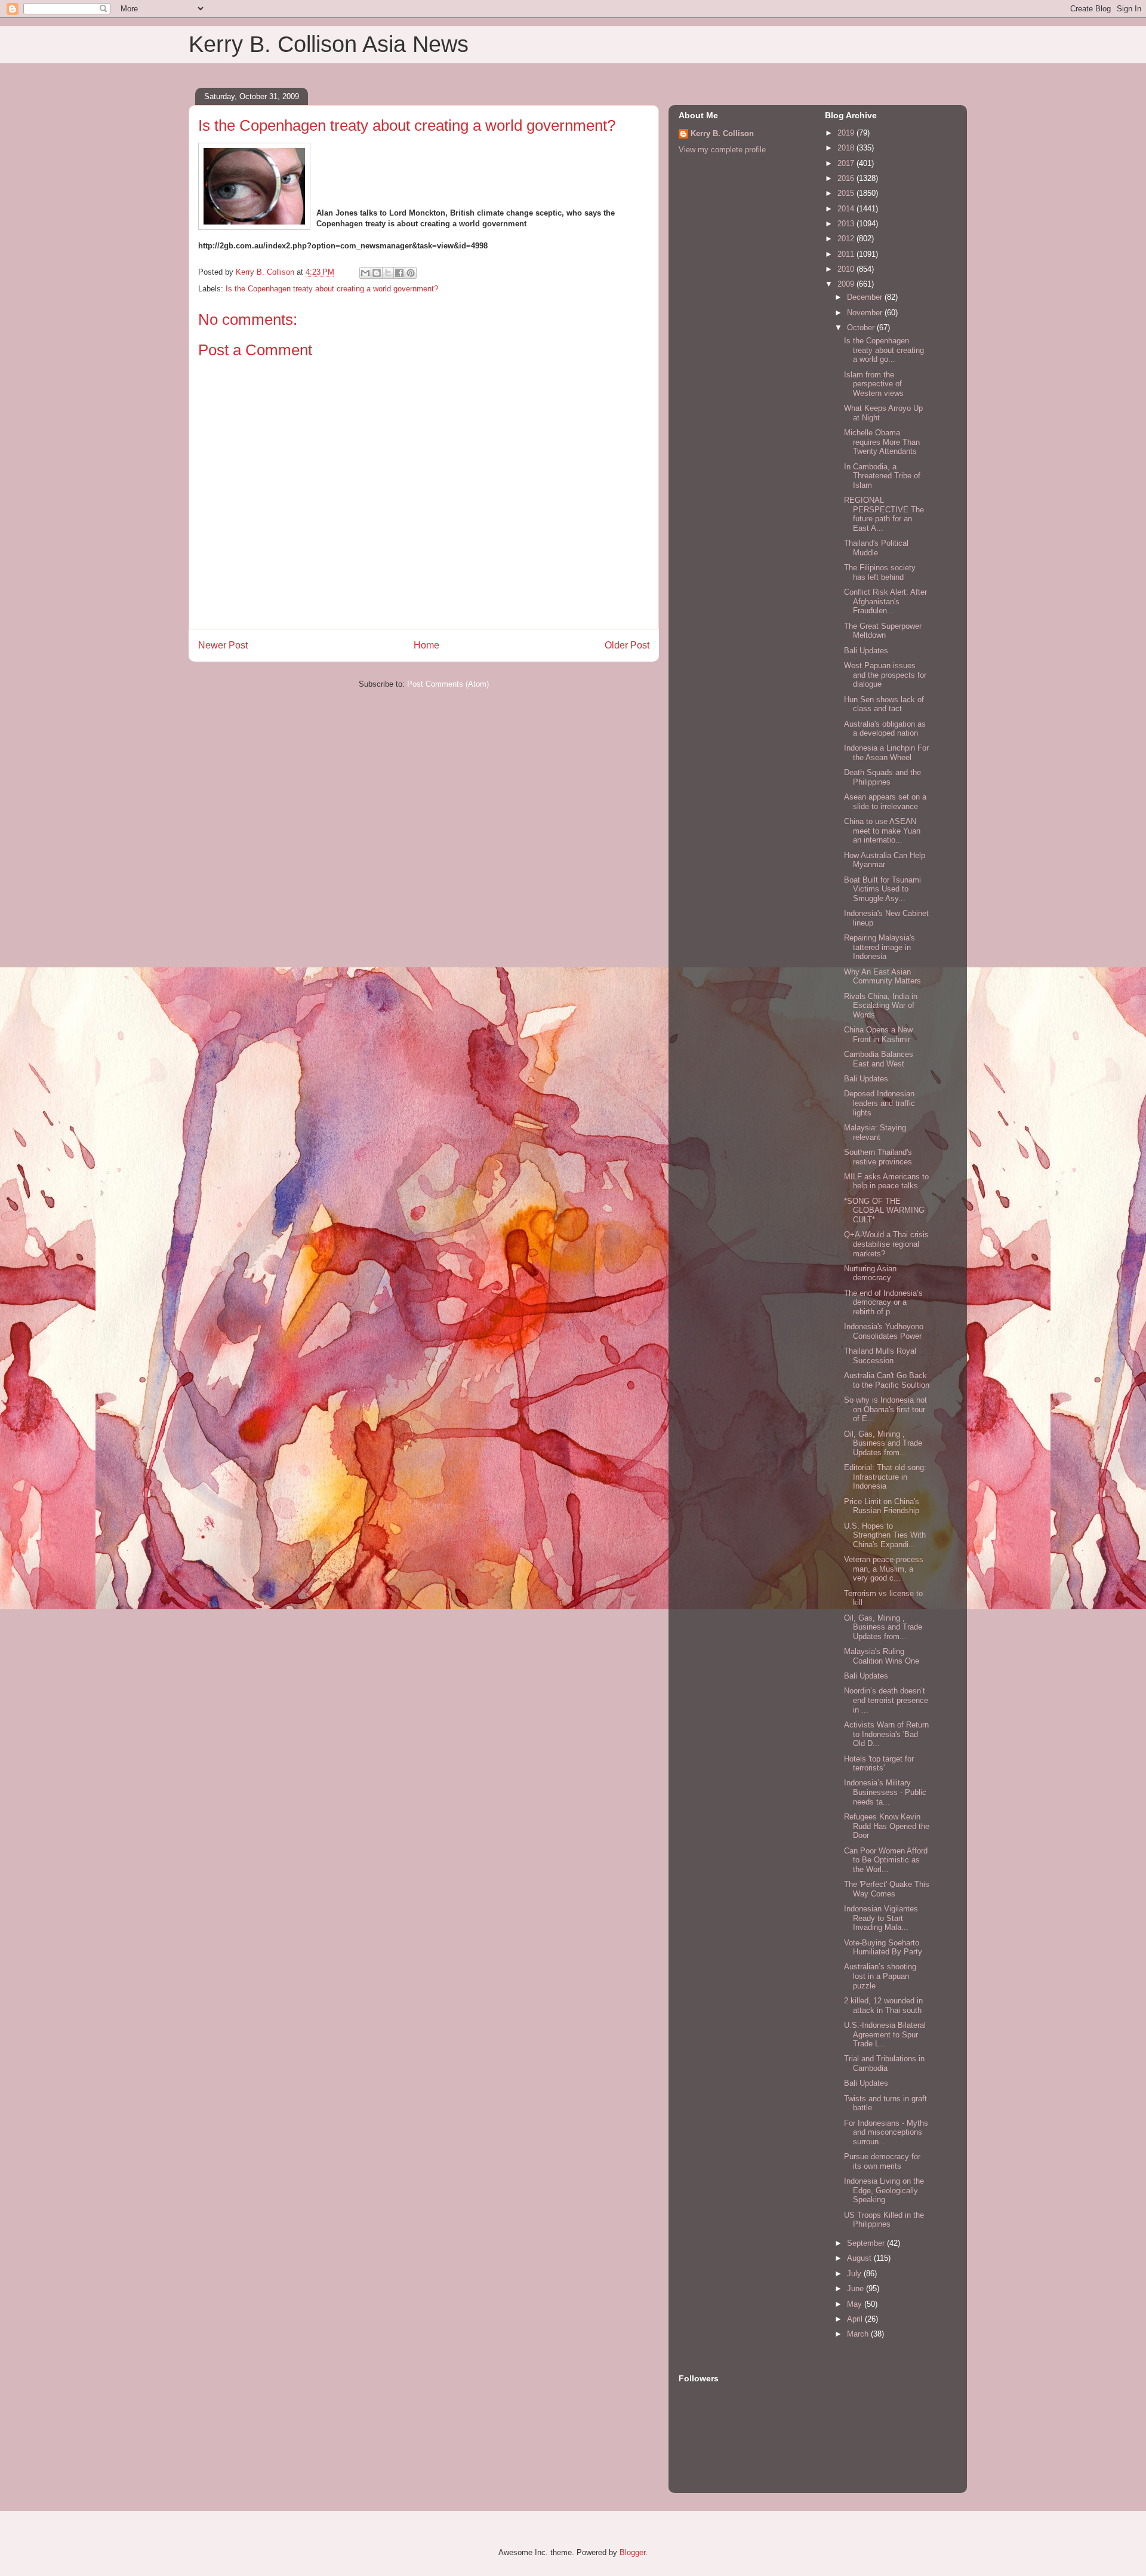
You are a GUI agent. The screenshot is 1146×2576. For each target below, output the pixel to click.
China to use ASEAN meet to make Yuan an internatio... (882, 831)
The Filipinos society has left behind (880, 572)
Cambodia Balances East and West (879, 1059)
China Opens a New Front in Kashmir (878, 1035)
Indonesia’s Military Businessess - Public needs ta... (885, 1792)
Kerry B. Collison (722, 133)
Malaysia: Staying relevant (875, 1132)
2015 (847, 193)
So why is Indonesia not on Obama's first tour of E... (885, 1409)
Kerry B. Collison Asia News (329, 44)
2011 (847, 254)
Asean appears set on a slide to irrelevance (885, 802)
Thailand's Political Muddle (876, 548)
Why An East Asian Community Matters (882, 977)
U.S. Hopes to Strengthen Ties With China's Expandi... (885, 1535)
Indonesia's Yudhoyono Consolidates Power (884, 1331)
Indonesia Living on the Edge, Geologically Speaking (884, 2190)
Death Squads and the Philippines (882, 777)
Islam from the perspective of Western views (874, 384)
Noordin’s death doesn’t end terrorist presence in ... (886, 1700)
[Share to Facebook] (399, 273)
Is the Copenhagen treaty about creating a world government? (332, 289)
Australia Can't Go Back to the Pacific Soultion (887, 1380)
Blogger (632, 2552)
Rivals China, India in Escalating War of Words (881, 1006)
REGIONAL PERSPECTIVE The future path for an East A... (884, 514)
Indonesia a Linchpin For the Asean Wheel (886, 753)
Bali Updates (866, 651)
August (860, 2258)
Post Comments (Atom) (448, 684)
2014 (847, 209)
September (867, 2243)
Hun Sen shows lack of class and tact (884, 704)
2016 (847, 178)
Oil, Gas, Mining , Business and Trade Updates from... (883, 1443)
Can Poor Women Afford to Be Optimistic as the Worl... (886, 1860)
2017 (847, 163)
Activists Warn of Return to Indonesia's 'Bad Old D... (886, 1734)
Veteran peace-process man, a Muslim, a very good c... (884, 1569)
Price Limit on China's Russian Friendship (882, 1506)
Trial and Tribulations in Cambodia (884, 2063)
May (856, 2304)
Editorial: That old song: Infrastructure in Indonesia (885, 1477)
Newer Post (223, 645)
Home (426, 645)
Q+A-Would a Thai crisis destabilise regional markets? (886, 1244)
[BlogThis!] (377, 273)
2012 (847, 239)
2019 (847, 133)
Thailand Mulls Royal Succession (880, 1356)
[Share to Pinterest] (411, 273)
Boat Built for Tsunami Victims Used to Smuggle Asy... (882, 889)
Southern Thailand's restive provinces (878, 1157)
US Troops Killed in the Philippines (884, 2220)
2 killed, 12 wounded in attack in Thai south (883, 2005)
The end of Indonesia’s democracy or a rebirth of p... (883, 1302)
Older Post (627, 645)
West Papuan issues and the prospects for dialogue (885, 675)
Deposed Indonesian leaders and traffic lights (879, 1103)
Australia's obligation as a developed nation (885, 729)
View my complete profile (722, 150)
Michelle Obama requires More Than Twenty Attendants (882, 442)
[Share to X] (388, 273)
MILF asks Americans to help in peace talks (886, 1181)
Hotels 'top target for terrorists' (879, 1764)
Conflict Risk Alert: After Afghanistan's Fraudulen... (885, 601)
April (856, 2319)
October (862, 328)
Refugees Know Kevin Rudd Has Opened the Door (887, 1826)
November (866, 313)
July (855, 2274)
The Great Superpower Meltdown (883, 631)
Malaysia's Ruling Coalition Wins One (882, 1656)
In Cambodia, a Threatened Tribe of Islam (882, 476)
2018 (847, 148)
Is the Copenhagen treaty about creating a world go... (884, 350)
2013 (847, 224)
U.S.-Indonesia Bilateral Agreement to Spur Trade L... (885, 2034)
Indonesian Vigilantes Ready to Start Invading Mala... (881, 1918)
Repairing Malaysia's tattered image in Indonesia (879, 947)
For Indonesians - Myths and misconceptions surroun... (886, 2132)
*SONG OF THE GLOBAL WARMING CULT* (884, 1210)
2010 (847, 269)
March (859, 2334)
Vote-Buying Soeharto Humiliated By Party (883, 1948)
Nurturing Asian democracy (870, 1273)
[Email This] (365, 273)
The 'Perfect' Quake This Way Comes (887, 1889)
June (857, 2288)
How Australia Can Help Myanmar (885, 860)
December (866, 297)
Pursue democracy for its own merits (882, 2161)
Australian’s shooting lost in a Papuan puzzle (880, 1976)
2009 (847, 284)
